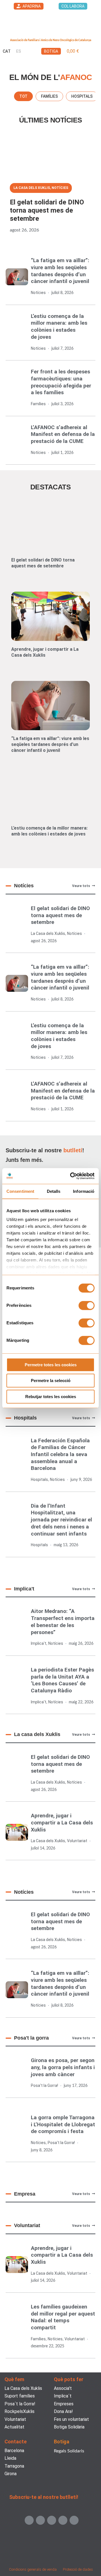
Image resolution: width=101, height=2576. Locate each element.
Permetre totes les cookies (51, 1365)
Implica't (39, 1643)
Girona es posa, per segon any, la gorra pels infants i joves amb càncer (63, 2067)
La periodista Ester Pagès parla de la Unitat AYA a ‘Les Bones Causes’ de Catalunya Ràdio (62, 1680)
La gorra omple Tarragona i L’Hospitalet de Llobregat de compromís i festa (63, 2124)
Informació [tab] (84, 1191)
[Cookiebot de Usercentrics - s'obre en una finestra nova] (71, 1176)
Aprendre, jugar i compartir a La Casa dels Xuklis (45, 652)
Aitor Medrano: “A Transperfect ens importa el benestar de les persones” (63, 1622)
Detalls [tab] (54, 1191)
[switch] (87, 1305)
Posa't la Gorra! (44, 2085)
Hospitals (39, 1479)
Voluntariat (77, 1841)
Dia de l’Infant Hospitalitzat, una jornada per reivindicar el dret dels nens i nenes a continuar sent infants (61, 1520)
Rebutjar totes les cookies (51, 1397)
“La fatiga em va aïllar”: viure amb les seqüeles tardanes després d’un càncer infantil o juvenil (60, 271)
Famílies (38, 404)
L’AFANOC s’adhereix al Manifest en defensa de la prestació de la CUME (63, 434)
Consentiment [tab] (20, 1191)
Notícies (60, 188)
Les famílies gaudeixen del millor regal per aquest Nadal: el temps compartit (63, 2317)
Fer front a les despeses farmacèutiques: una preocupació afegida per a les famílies (61, 382)
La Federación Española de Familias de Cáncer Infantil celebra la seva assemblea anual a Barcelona (60, 1454)
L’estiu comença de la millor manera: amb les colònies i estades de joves (59, 327)
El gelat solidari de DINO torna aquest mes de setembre (47, 210)
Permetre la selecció (51, 1381)
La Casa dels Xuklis (32, 188)
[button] (95, 51)
